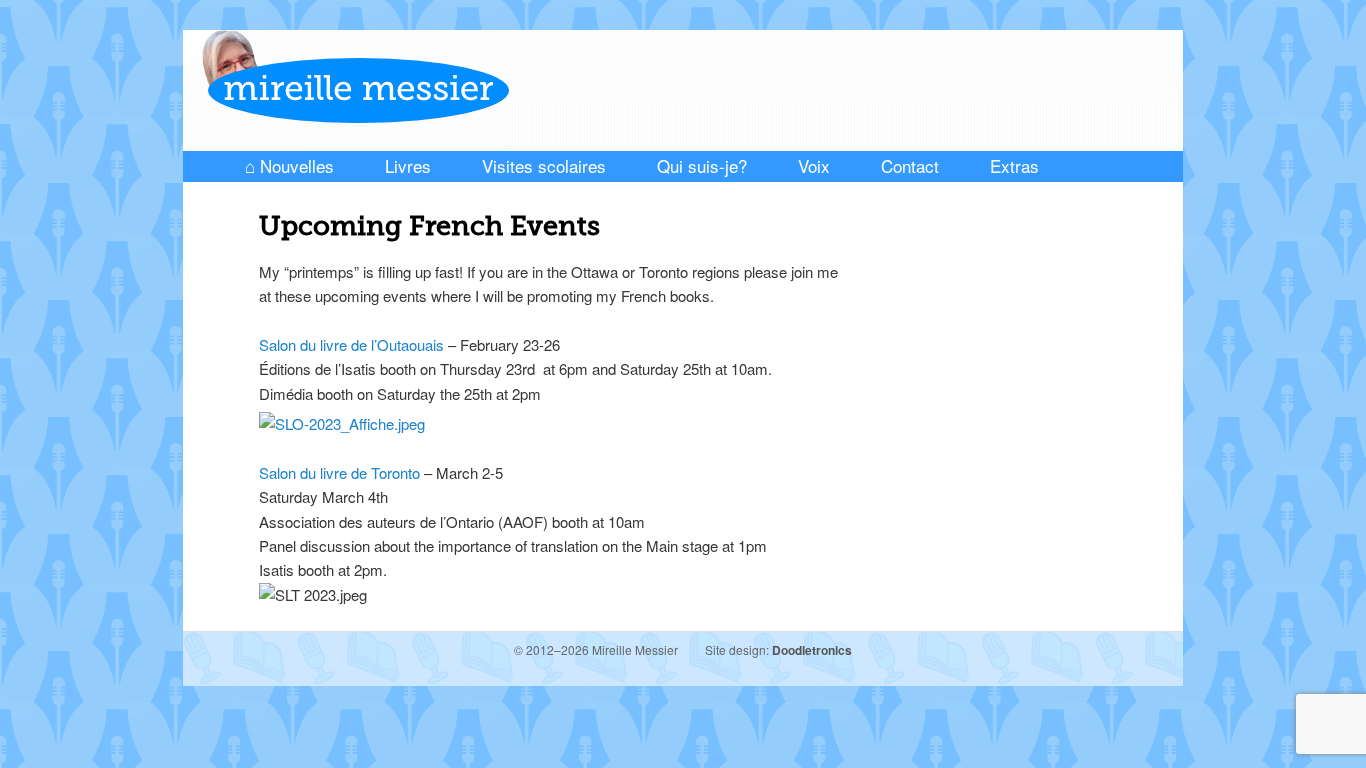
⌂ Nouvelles (289, 165)
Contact (910, 165)
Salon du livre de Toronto (339, 472)
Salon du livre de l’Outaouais (351, 344)
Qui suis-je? (702, 165)
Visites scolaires (544, 165)
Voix (814, 165)
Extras (1014, 165)
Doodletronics (812, 650)
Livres (408, 165)
